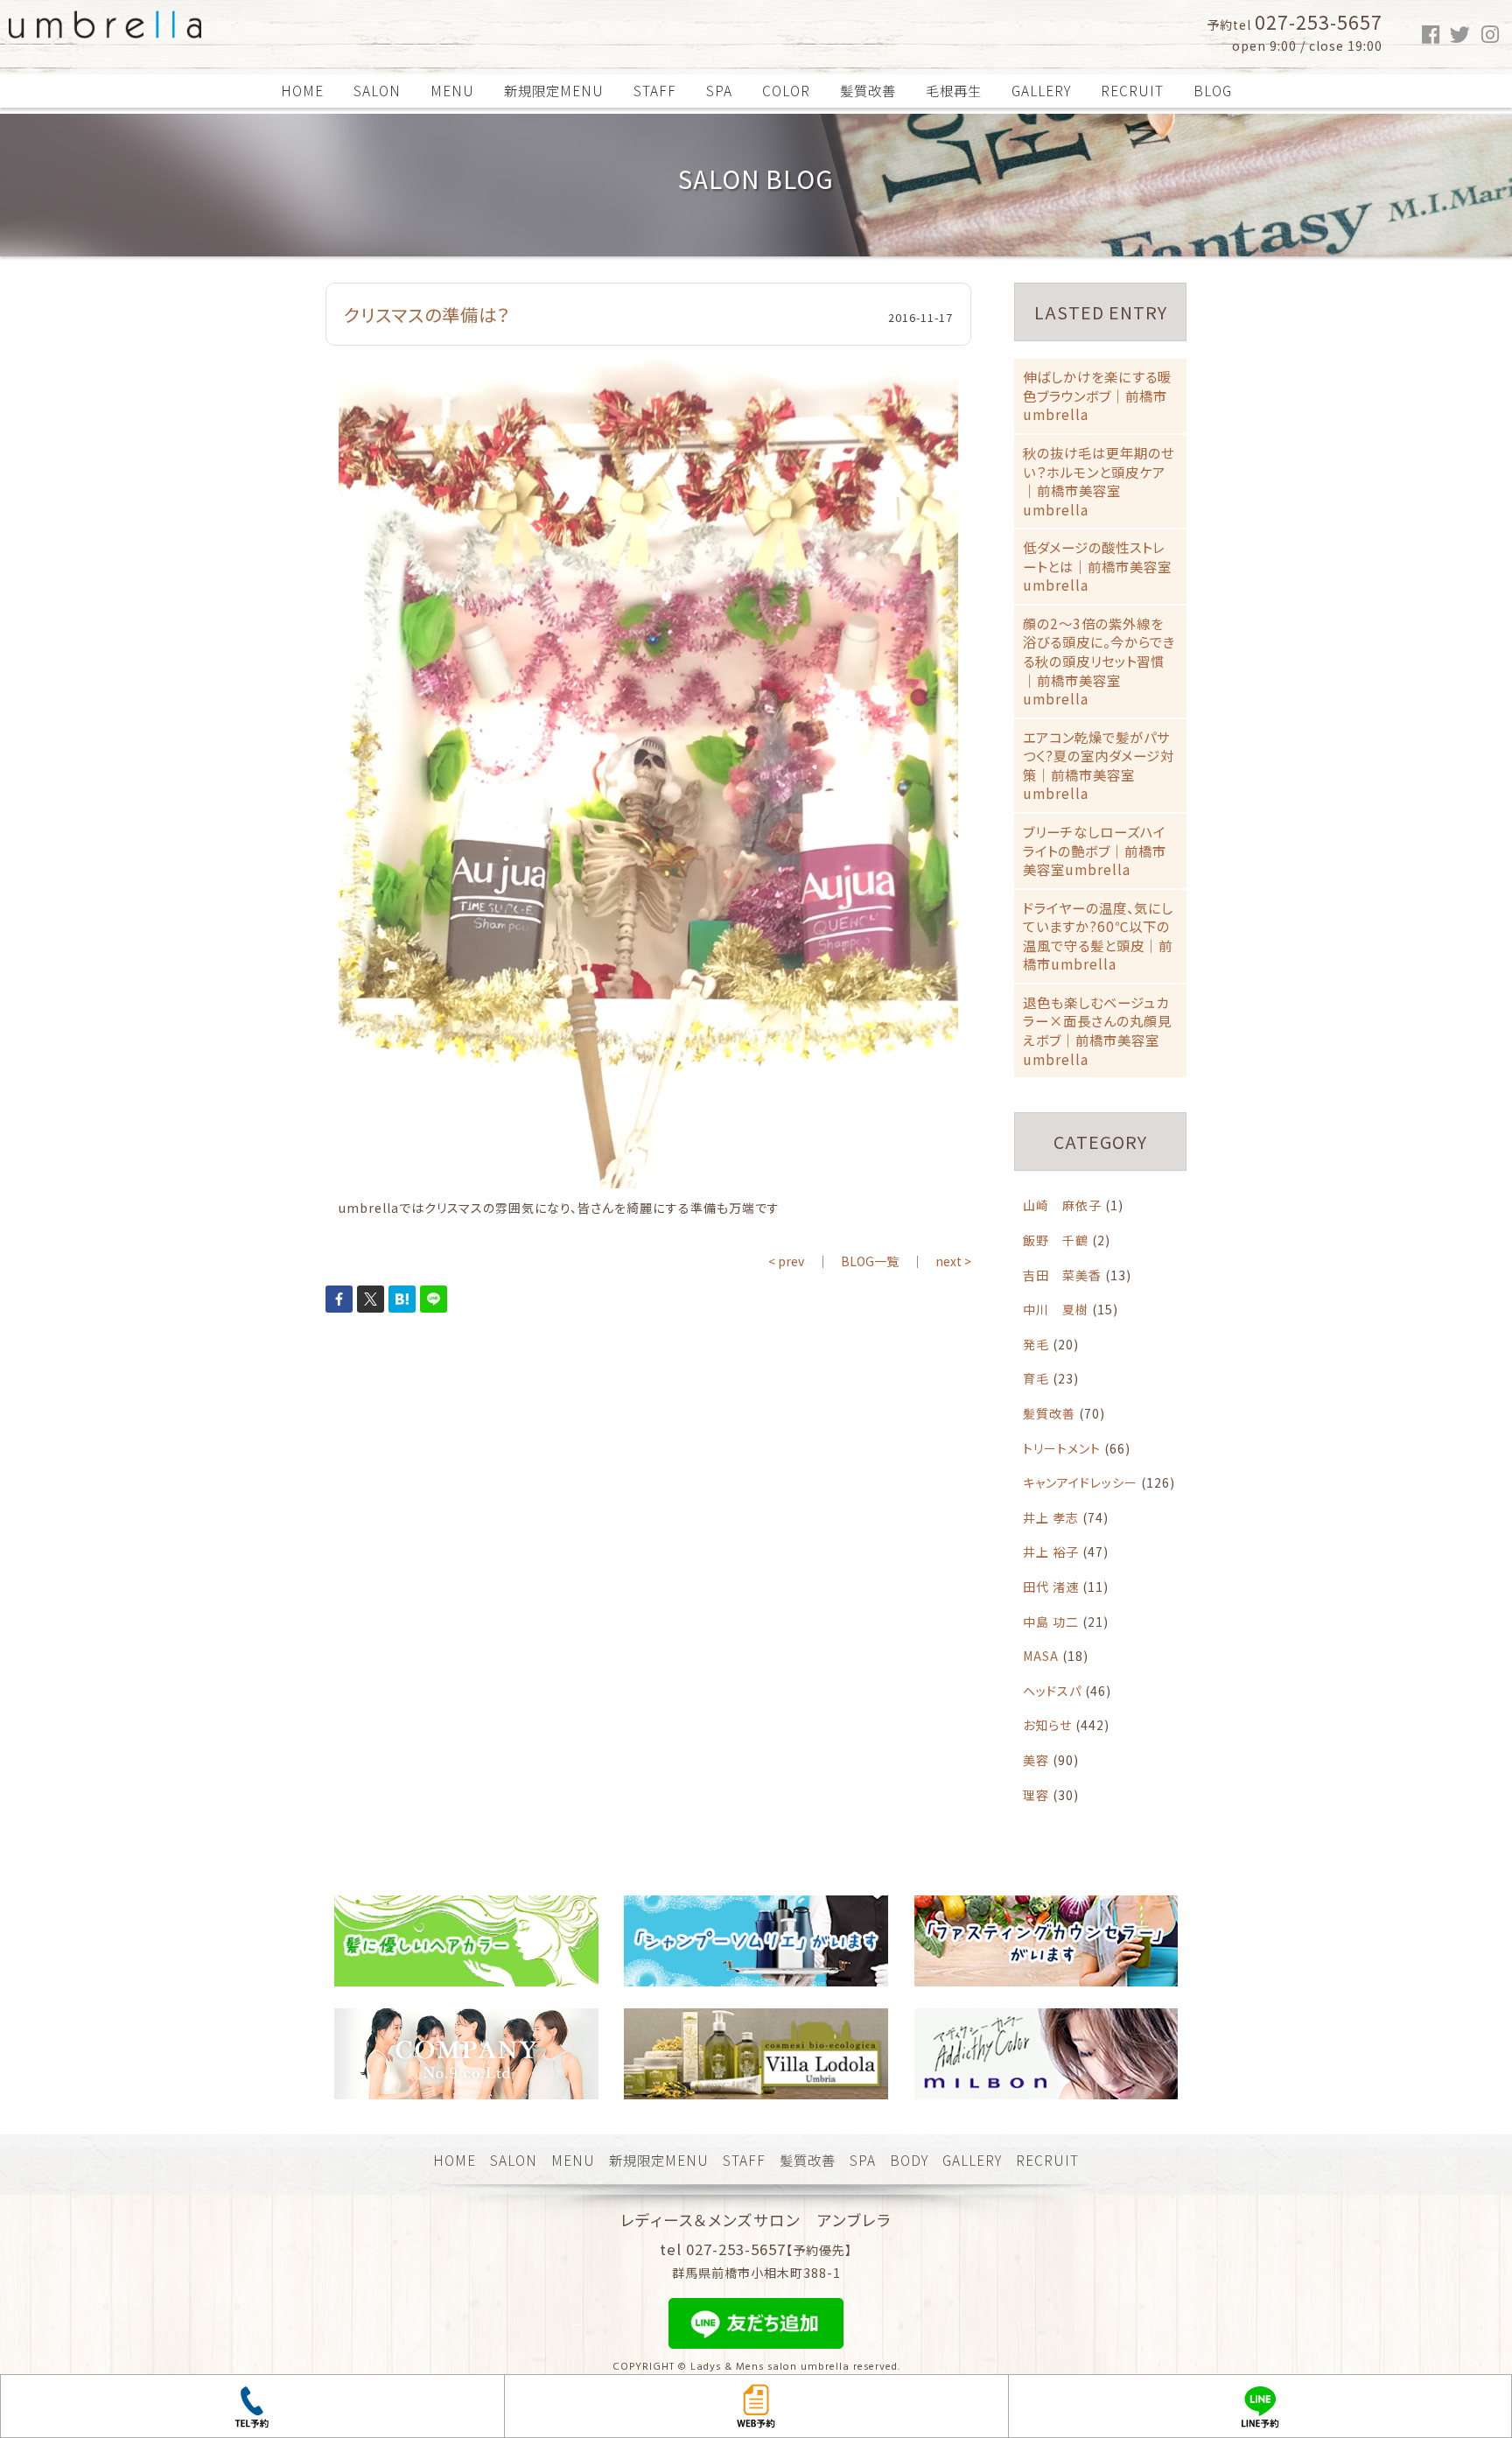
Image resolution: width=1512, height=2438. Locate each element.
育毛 (1036, 1378)
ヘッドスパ (1052, 1691)
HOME (302, 90)
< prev (786, 1261)
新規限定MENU (554, 90)
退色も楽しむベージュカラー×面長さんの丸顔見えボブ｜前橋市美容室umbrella (1097, 1030)
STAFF (655, 90)
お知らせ (1047, 1725)
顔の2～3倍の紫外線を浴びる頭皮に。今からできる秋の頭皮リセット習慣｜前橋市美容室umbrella (1099, 661)
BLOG (1213, 90)
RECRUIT (1132, 90)
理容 (1036, 1795)
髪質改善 (868, 90)
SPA (719, 90)
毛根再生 (954, 90)
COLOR (786, 90)
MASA (1041, 1656)
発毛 (1036, 1344)
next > (953, 1261)
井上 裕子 (1051, 1552)
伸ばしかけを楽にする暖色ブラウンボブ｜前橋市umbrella (1097, 395)
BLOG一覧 (870, 1261)
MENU (452, 90)
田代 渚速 (1051, 1587)
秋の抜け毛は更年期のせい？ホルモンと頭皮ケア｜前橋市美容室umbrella (1099, 481)
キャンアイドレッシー (1080, 1482)
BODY (909, 2160)
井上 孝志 (1051, 1517)
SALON (377, 90)
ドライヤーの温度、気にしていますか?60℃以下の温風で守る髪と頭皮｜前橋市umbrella (1098, 936)
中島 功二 (1051, 1622)
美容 (1036, 1760)
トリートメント (1062, 1448)
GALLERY (1041, 90)
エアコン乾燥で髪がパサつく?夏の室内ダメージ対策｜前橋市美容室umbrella (1099, 765)
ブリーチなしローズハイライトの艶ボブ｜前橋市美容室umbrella (1095, 850)
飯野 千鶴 (1056, 1240)
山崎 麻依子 (1062, 1205)
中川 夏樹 (1056, 1309)
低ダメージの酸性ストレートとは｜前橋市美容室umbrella (1097, 566)
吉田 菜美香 (1062, 1275)
